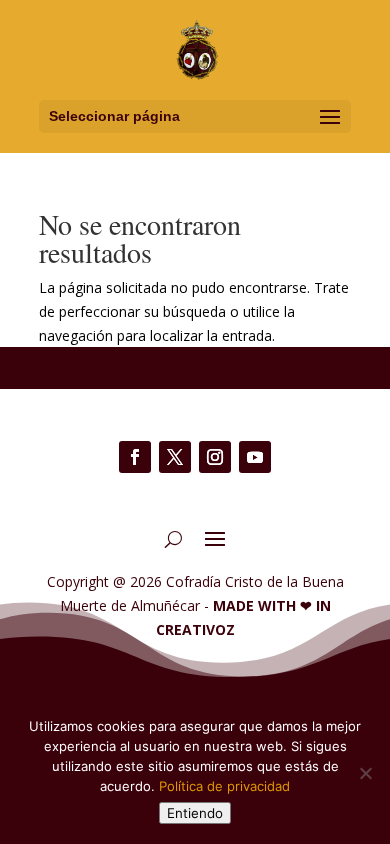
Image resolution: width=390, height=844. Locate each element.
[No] (365, 773)
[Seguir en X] (175, 457)
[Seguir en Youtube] (255, 457)
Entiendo (195, 813)
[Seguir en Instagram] (215, 457)
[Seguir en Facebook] (135, 457)
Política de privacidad (224, 786)
